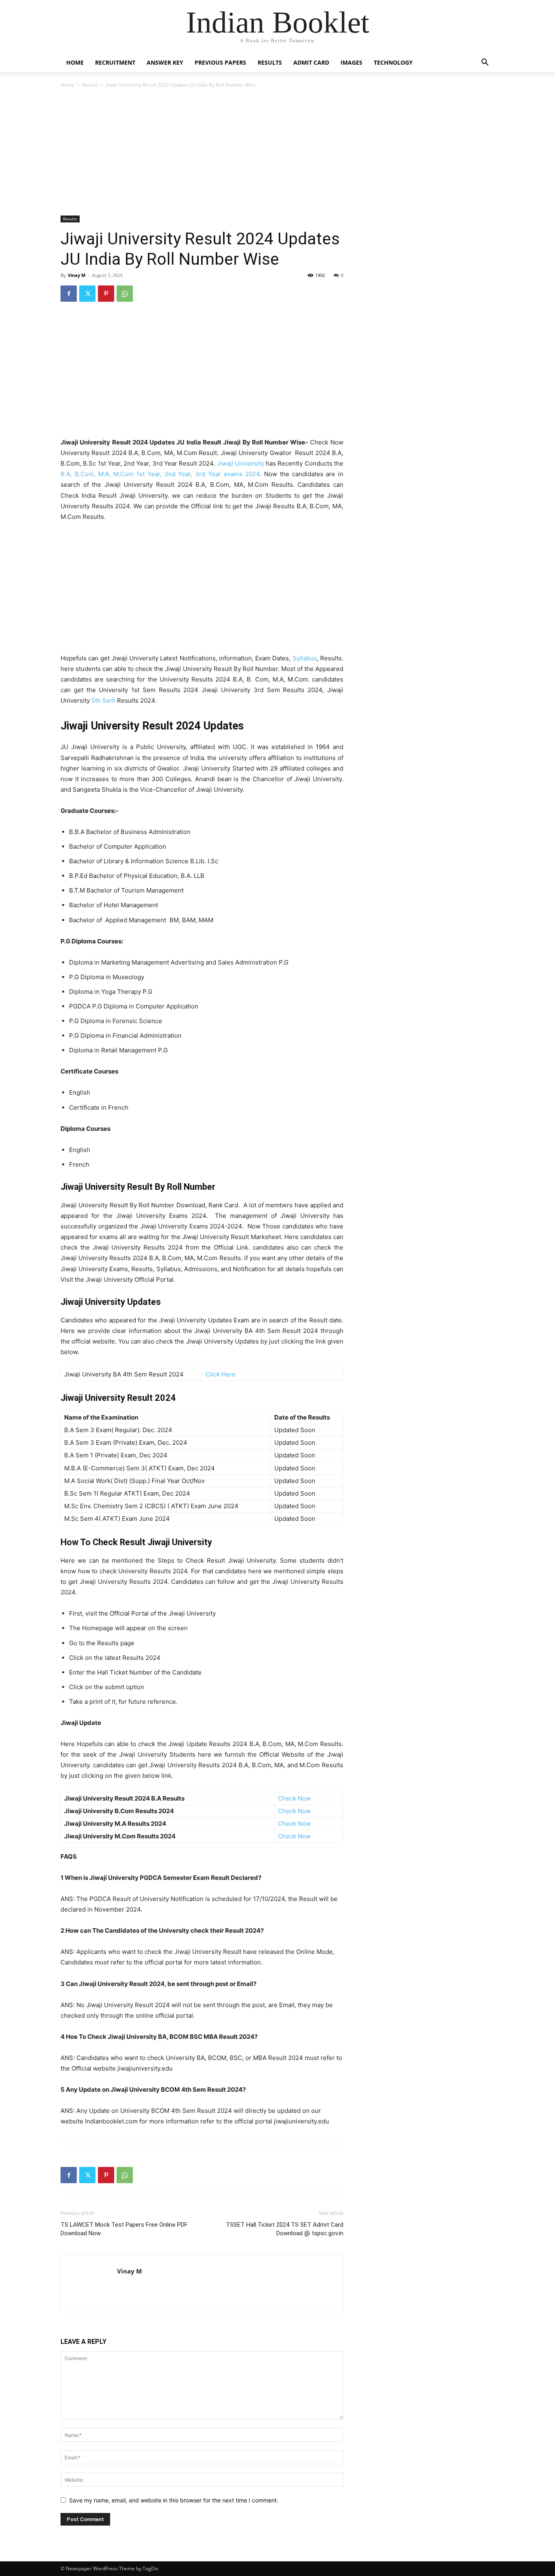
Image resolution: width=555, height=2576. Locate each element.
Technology (393, 62)
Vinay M (77, 275)
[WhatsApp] (125, 294)
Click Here (221, 1374)
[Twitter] (87, 294)
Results (270, 62)
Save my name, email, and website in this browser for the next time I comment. (174, 2500)
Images (351, 62)
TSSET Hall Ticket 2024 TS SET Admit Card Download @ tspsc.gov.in (285, 2229)
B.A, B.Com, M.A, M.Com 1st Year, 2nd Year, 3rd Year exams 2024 (160, 474)
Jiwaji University (241, 463)
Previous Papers (220, 62)
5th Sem (104, 700)
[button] (485, 63)
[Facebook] (69, 294)
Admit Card (311, 62)
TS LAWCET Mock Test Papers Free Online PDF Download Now (124, 2229)
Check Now (294, 1798)
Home (75, 62)
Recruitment (115, 62)
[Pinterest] (106, 294)
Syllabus (305, 658)
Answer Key (165, 62)
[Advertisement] (202, 153)
